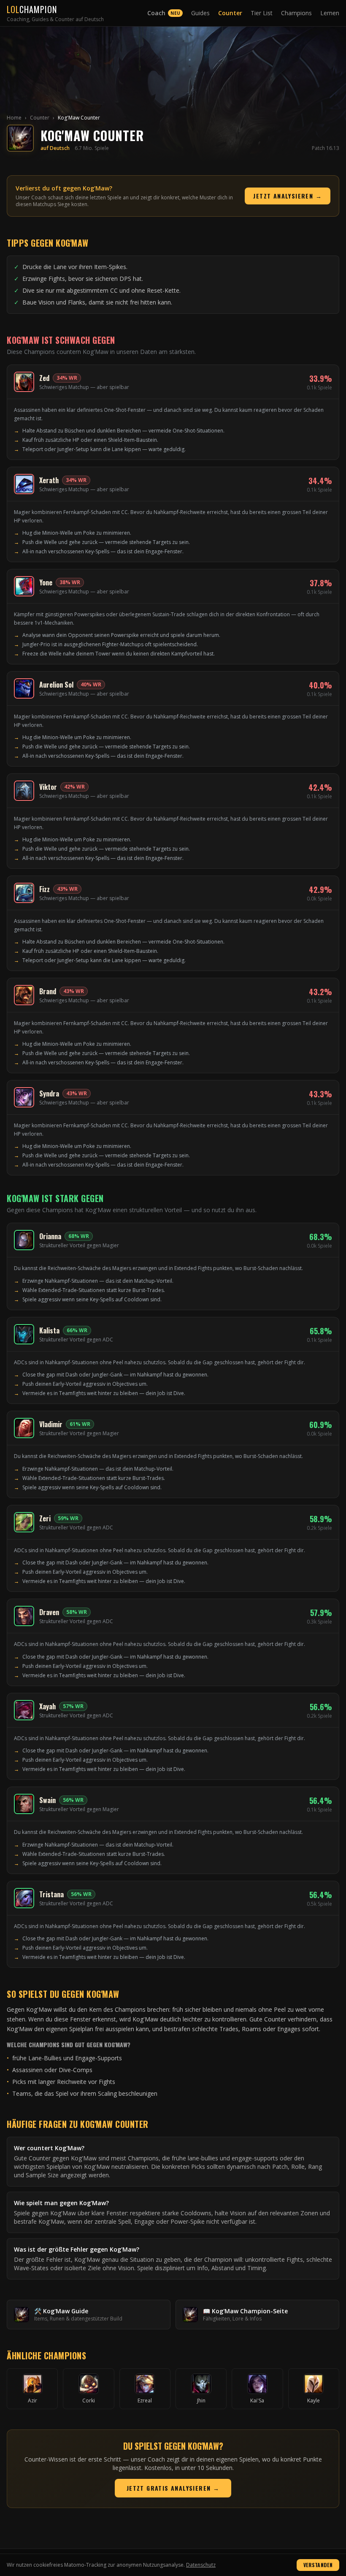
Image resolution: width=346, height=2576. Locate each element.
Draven (49, 1612)
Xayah (47, 1706)
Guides (200, 13)
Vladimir (51, 1424)
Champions (296, 13)
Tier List (262, 13)
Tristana (51, 1894)
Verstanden (318, 2565)
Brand (48, 991)
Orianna (50, 1236)
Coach (164, 13)
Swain (47, 1800)
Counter (230, 13)
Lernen (330, 13)
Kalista (49, 1330)
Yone (46, 582)
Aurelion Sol (56, 685)
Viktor (48, 787)
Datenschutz (201, 2565)
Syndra (49, 1094)
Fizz (45, 889)
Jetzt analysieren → (288, 196)
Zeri (45, 1518)
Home (14, 118)
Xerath (49, 480)
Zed (44, 378)
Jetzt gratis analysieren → (173, 2488)
